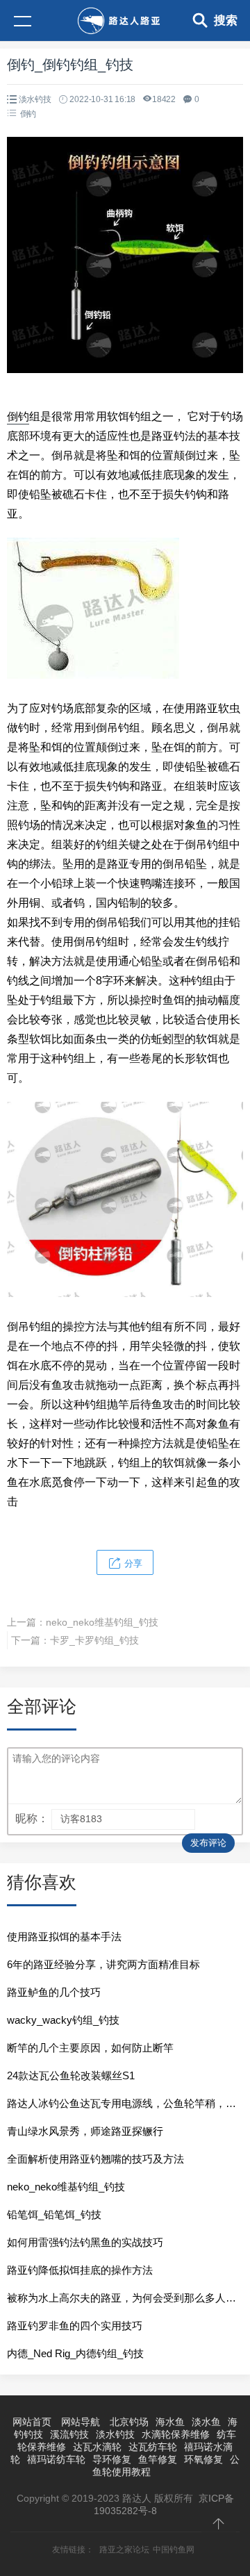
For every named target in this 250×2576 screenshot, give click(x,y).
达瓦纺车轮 (153, 2447)
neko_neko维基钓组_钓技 (102, 1622)
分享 (132, 1563)
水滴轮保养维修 (176, 2434)
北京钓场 (129, 2422)
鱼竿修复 (158, 2459)
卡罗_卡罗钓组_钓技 (94, 1640)
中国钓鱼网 (174, 2550)
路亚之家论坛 (124, 2550)
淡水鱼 (206, 2422)
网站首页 (32, 2422)
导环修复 (112, 2459)
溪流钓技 (69, 2434)
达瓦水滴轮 (97, 2447)
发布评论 (208, 1843)
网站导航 (81, 2422)
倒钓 (28, 114)
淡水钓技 (35, 99)
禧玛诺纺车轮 (56, 2459)
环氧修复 (203, 2459)
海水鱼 (170, 2422)
